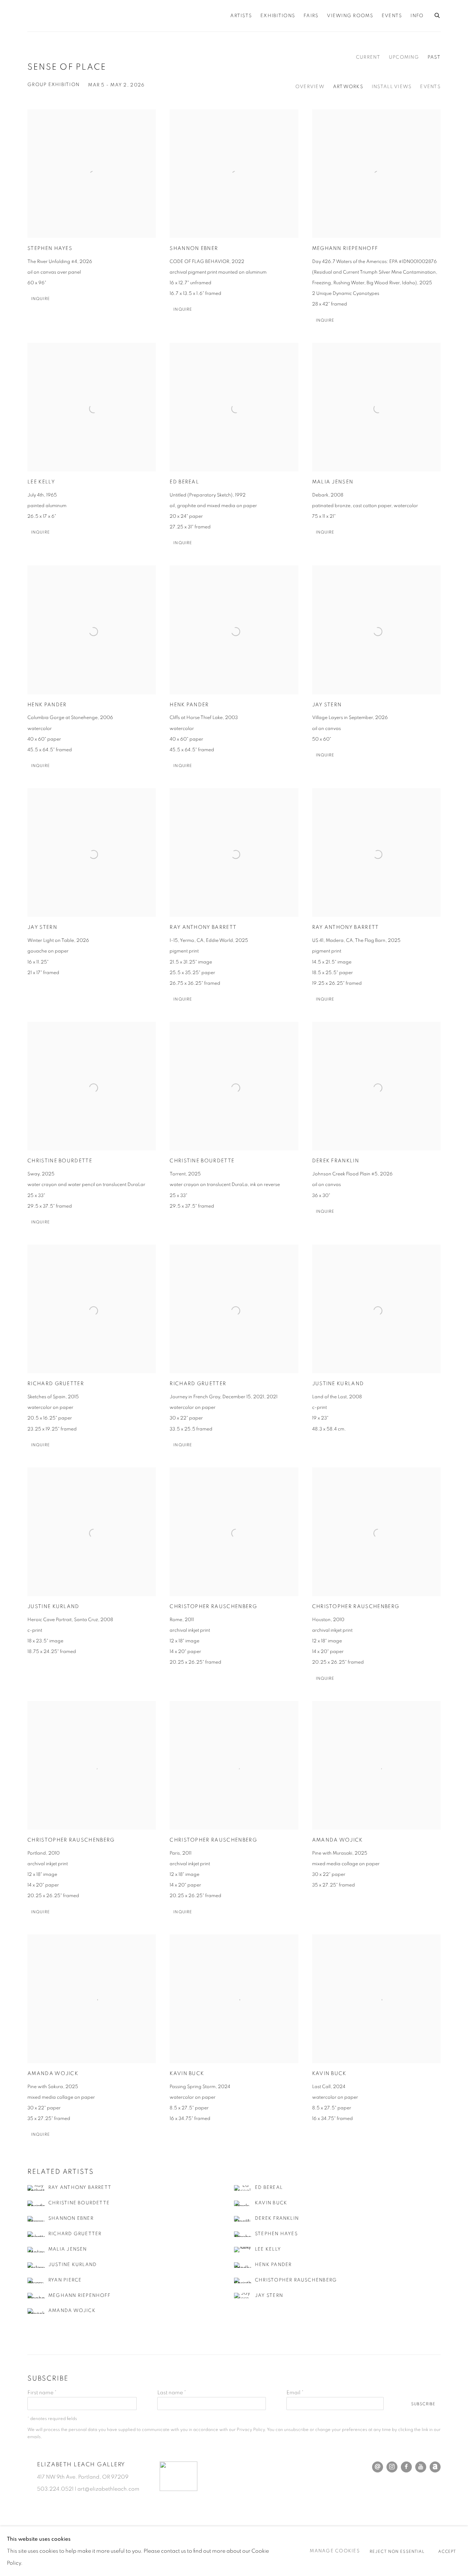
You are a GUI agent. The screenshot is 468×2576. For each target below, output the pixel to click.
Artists (241, 16)
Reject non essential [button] (397, 2552)
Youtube (421, 2467)
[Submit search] (438, 14)
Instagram (392, 2467)
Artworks (348, 87)
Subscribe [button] (423, 2404)
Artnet (435, 2467)
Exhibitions (278, 16)
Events (392, 16)
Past (434, 57)
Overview (310, 87)
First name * (42, 2393)
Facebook (406, 2467)
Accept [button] (447, 2552)
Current (368, 57)
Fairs (311, 16)
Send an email (378, 2467)
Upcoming (404, 57)
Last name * (172, 2393)
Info (417, 16)
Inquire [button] (41, 299)
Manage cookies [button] (335, 2551)
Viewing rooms (350, 16)
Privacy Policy (251, 2430)
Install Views (392, 87)
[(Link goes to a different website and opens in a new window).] (178, 2489)
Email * (295, 2393)
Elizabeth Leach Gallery (113, 16)
